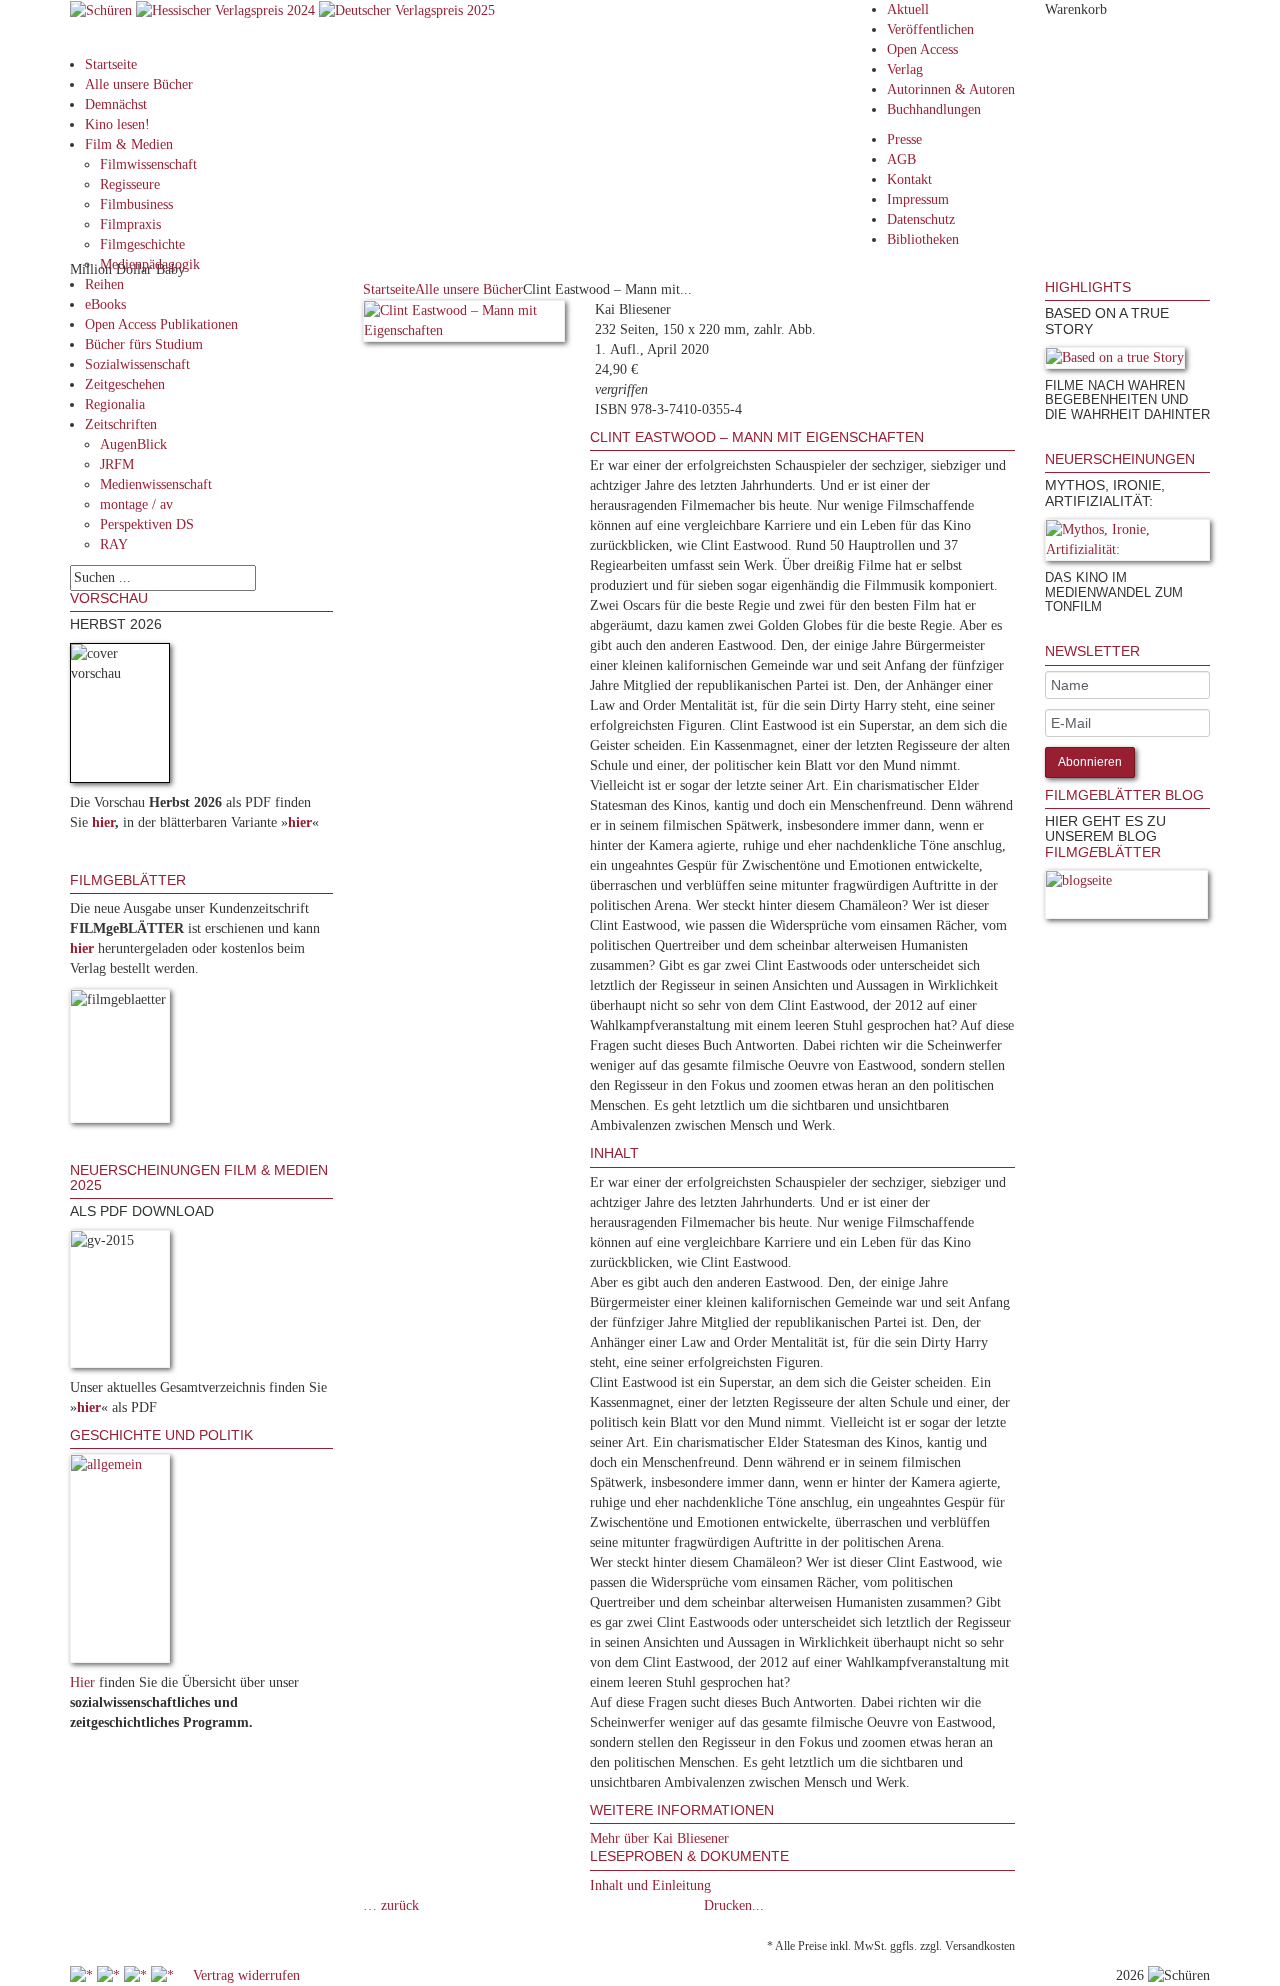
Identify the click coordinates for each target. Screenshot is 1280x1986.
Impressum (918, 199)
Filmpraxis (130, 224)
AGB (901, 159)
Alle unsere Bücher (139, 84)
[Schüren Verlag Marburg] (103, 9)
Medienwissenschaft (156, 484)
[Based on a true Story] (1115, 361)
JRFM (117, 464)
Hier (82, 1682)
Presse (904, 139)
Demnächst (116, 104)
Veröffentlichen (930, 29)
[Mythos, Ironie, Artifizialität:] (1127, 543)
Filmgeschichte (142, 244)
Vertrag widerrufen (246, 1975)
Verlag (905, 69)
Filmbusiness (136, 204)
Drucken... (734, 1905)
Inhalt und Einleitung (650, 1885)
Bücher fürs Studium (144, 344)
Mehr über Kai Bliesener (659, 1838)
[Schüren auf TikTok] (137, 1975)
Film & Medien (129, 144)
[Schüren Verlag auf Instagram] (164, 1975)
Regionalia (115, 404)
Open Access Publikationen (161, 324)
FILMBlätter (1103, 852)
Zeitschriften (121, 424)
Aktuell (908, 9)
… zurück (391, 1905)
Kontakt (909, 179)
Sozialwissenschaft (137, 364)
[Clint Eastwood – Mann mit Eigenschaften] (464, 324)
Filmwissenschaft (148, 164)
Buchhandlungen (934, 109)
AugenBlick (133, 444)
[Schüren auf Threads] (110, 1975)
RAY (114, 544)
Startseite (111, 64)
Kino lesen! (117, 124)
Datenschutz (921, 219)
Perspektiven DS (147, 524)
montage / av (136, 504)
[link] (1047, 441)
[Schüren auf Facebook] (83, 1975)
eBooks (105, 304)
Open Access (922, 49)
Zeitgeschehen (125, 384)
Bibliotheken (923, 239)
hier (103, 822)
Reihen (104, 284)
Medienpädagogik (150, 264)
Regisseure (130, 184)
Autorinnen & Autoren (951, 89)
